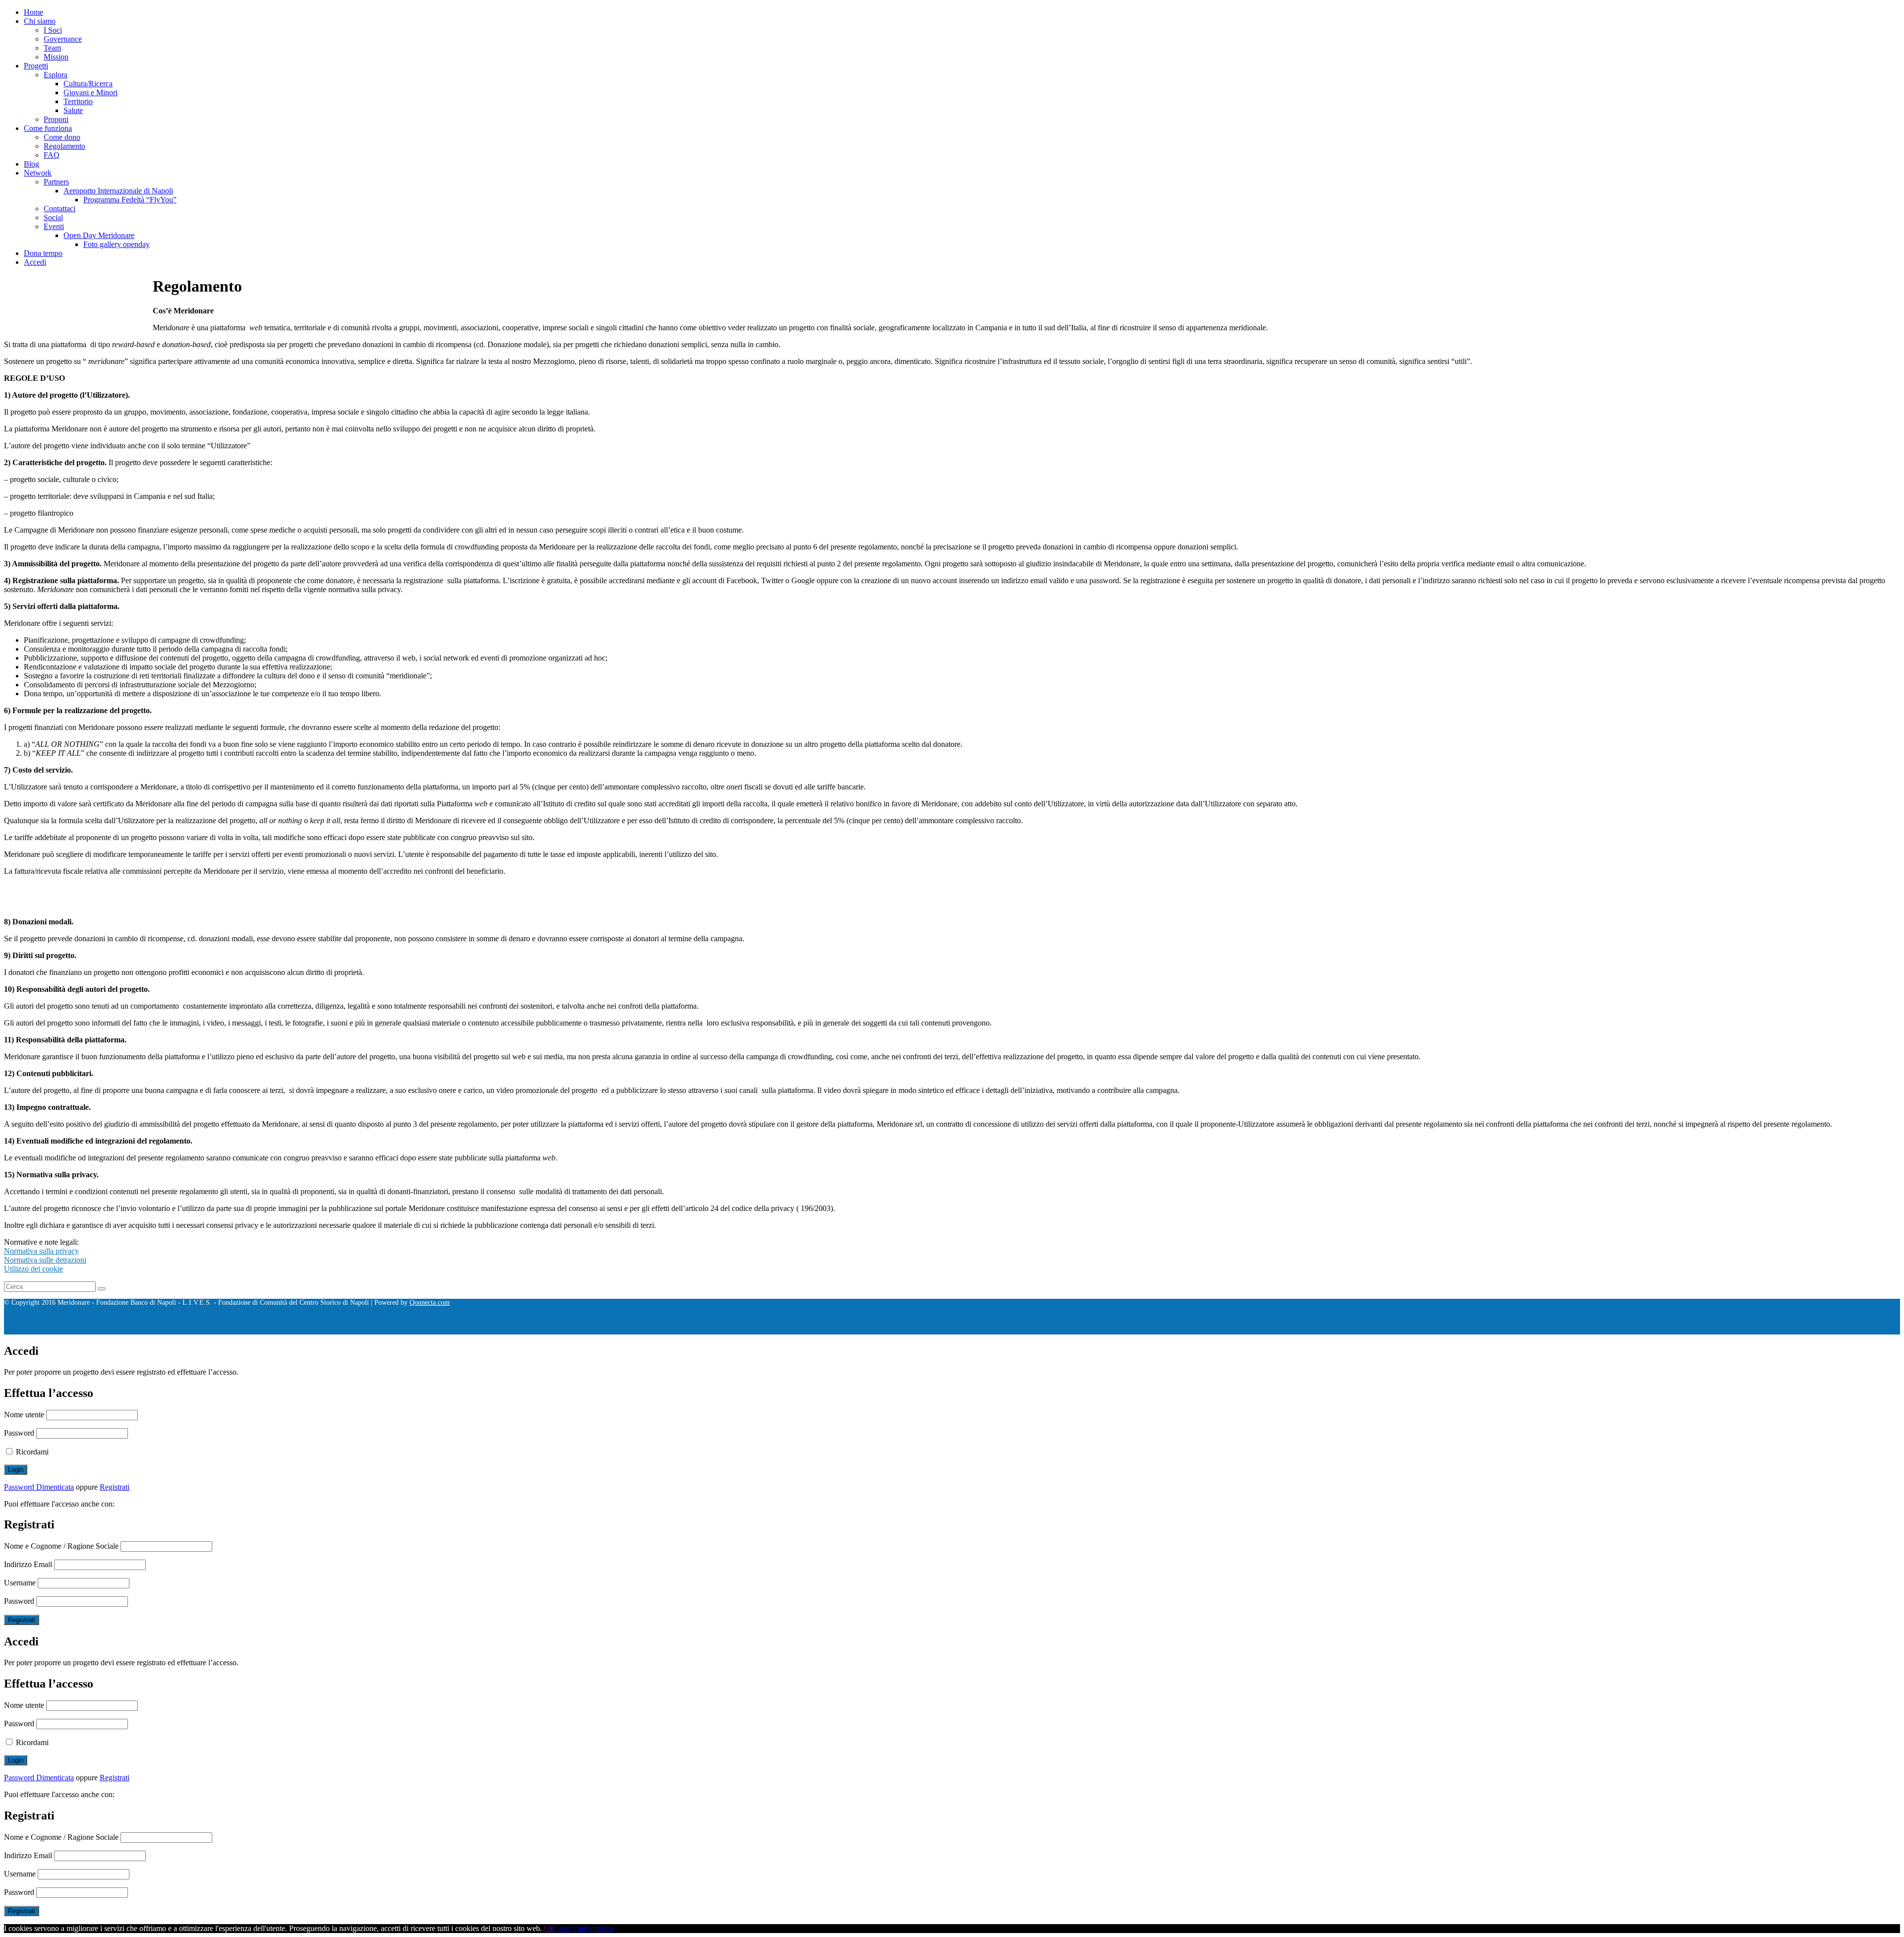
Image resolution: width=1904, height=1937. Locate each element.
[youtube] (264, 1330)
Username (20, 1583)
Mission (56, 57)
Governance (63, 39)
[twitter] (224, 1330)
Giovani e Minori (90, 92)
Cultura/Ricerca (88, 84)
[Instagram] (204, 1330)
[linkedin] (244, 1330)
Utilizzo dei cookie (33, 1269)
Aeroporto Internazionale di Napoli (118, 191)
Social (53, 217)
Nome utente (24, 1415)
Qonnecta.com (430, 1302)
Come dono (62, 137)
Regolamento (64, 146)
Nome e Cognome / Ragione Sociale (61, 1546)
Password (19, 1433)
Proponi (56, 119)
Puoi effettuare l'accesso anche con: (59, 1504)
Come (1700, 1347)
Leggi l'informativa (584, 1928)
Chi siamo (40, 21)
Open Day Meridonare (99, 235)
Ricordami (31, 1452)
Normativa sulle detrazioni (45, 1260)
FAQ (52, 155)
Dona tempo (43, 253)
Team (52, 48)
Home (33, 12)
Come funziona (48, 128)
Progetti (36, 66)
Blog (31, 164)
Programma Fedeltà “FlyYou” (130, 200)
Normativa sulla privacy (41, 1251)
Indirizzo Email (28, 1564)
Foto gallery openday (117, 244)
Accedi (35, 262)
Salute (73, 110)
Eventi (54, 226)
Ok (549, 1928)
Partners (56, 182)
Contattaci (59, 209)
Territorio (78, 101)
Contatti (1644, 1347)
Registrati (115, 1487)
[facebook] (184, 1330)
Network (38, 173)
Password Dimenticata (39, 1487)
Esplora (56, 75)
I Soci (53, 30)
